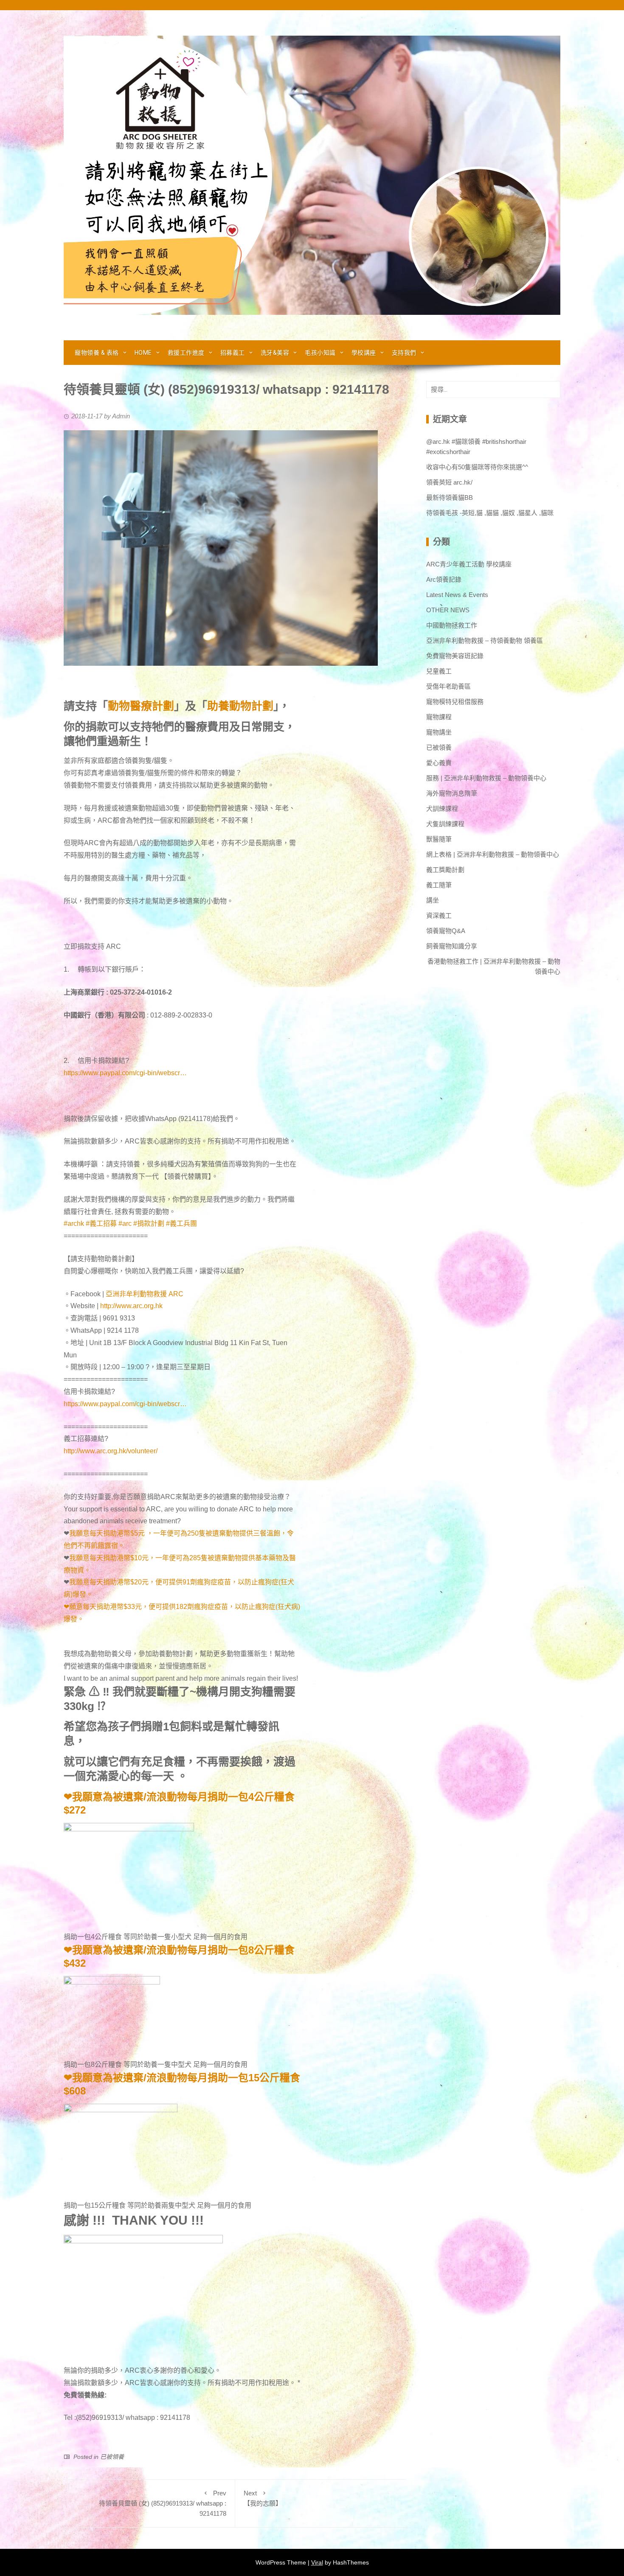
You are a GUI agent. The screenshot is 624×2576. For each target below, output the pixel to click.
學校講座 (364, 353)
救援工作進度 (186, 353)
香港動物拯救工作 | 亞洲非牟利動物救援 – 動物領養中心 (494, 966)
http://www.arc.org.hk (131, 1306)
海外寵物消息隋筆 (452, 793)
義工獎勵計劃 (445, 870)
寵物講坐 (439, 732)
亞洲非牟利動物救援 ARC (145, 1294)
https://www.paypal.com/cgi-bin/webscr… (125, 1073)
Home (143, 353)
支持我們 (404, 353)
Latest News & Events (457, 595)
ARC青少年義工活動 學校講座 (469, 564)
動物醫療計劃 (141, 706)
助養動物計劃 (240, 706)
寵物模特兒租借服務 (455, 702)
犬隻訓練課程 (445, 824)
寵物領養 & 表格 (97, 353)
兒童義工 (439, 671)
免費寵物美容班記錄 (455, 656)
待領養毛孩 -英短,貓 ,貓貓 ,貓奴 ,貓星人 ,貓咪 (490, 513)
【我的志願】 (263, 2498)
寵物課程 (439, 717)
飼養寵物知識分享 (452, 946)
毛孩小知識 (320, 353)
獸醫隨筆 (439, 839)
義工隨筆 (439, 885)
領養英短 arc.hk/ (449, 482)
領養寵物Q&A (446, 931)
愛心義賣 (439, 763)
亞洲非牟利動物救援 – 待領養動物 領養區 (485, 640)
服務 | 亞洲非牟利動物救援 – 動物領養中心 (486, 778)
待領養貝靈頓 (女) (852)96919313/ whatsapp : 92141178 (163, 2503)
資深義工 (439, 915)
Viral (317, 2562)
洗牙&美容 (275, 353)
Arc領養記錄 (444, 579)
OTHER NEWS (448, 610)
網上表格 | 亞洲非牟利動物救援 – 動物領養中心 (493, 854)
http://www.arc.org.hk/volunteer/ (111, 1451)
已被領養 (112, 2457)
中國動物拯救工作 (452, 625)
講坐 (433, 900)
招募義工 (233, 353)
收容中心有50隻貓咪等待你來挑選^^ (477, 467)
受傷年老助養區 (448, 686)
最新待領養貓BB (450, 498)
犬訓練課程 (442, 809)
